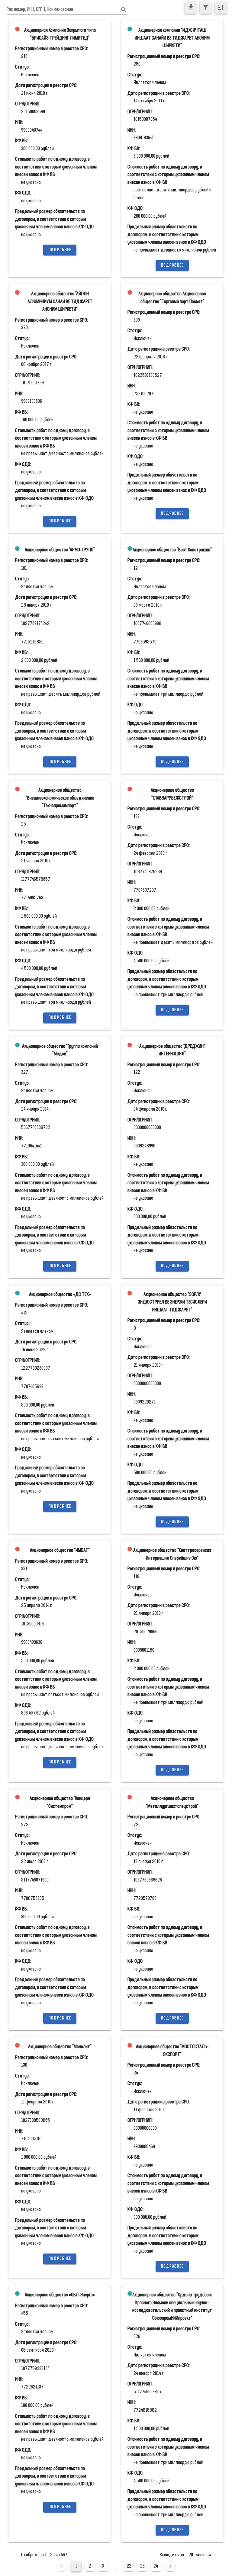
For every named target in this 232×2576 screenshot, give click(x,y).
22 (129, 2566)
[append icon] (124, 10)
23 (142, 2566)
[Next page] (170, 2566)
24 (156, 2566)
